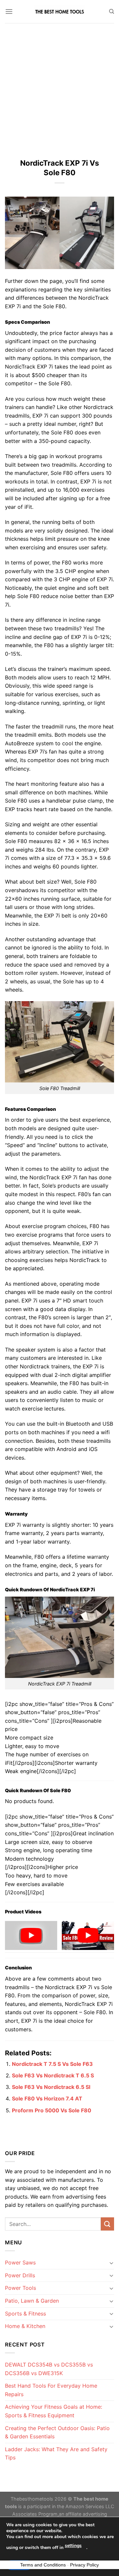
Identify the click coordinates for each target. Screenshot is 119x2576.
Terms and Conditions (43, 2565)
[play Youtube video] (31, 1936)
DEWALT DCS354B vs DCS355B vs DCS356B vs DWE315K (49, 2369)
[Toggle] (111, 2263)
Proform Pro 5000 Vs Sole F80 (52, 2110)
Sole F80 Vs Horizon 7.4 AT (47, 2098)
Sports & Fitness (25, 2314)
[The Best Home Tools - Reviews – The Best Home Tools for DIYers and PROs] (59, 12)
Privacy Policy (84, 2565)
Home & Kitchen (25, 2326)
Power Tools (20, 2288)
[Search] (112, 12)
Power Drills (20, 2275)
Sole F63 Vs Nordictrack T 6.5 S (53, 2075)
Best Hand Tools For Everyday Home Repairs (51, 2390)
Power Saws (20, 2262)
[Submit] (107, 2224)
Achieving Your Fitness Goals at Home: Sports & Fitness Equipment (54, 2411)
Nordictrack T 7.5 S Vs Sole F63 (52, 2064)
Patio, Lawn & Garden (32, 2301)
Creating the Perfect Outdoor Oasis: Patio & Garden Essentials (57, 2432)
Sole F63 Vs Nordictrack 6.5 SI (51, 2087)
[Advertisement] (59, 86)
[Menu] (9, 11)
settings (73, 2546)
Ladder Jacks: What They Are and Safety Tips (56, 2453)
